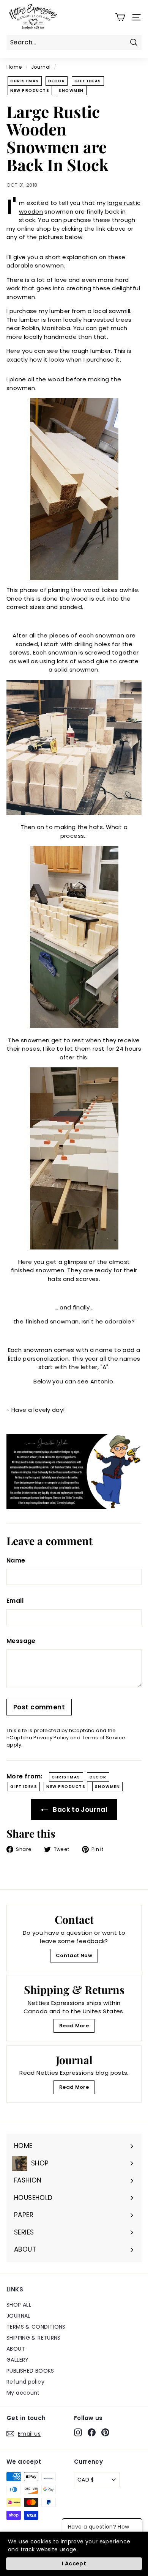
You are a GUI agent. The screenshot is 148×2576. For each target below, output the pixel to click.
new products (30, 90)
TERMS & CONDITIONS (36, 2327)
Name (16, 1560)
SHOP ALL (19, 2305)
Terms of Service (104, 1738)
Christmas (25, 81)
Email (15, 1601)
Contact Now (74, 1955)
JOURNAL (18, 2316)
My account (23, 2393)
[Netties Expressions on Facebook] (92, 2433)
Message (21, 1641)
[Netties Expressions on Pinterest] (105, 2433)
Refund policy (25, 2382)
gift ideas (88, 81)
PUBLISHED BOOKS (30, 2371)
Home (14, 67)
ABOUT (16, 2349)
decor (57, 81)
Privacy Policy (51, 1738)
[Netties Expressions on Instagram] (78, 2433)
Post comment (39, 1707)
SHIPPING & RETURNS (34, 2338)
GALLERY (18, 2360)
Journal (41, 67)
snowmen (71, 90)
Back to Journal (79, 1810)
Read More (74, 2026)
